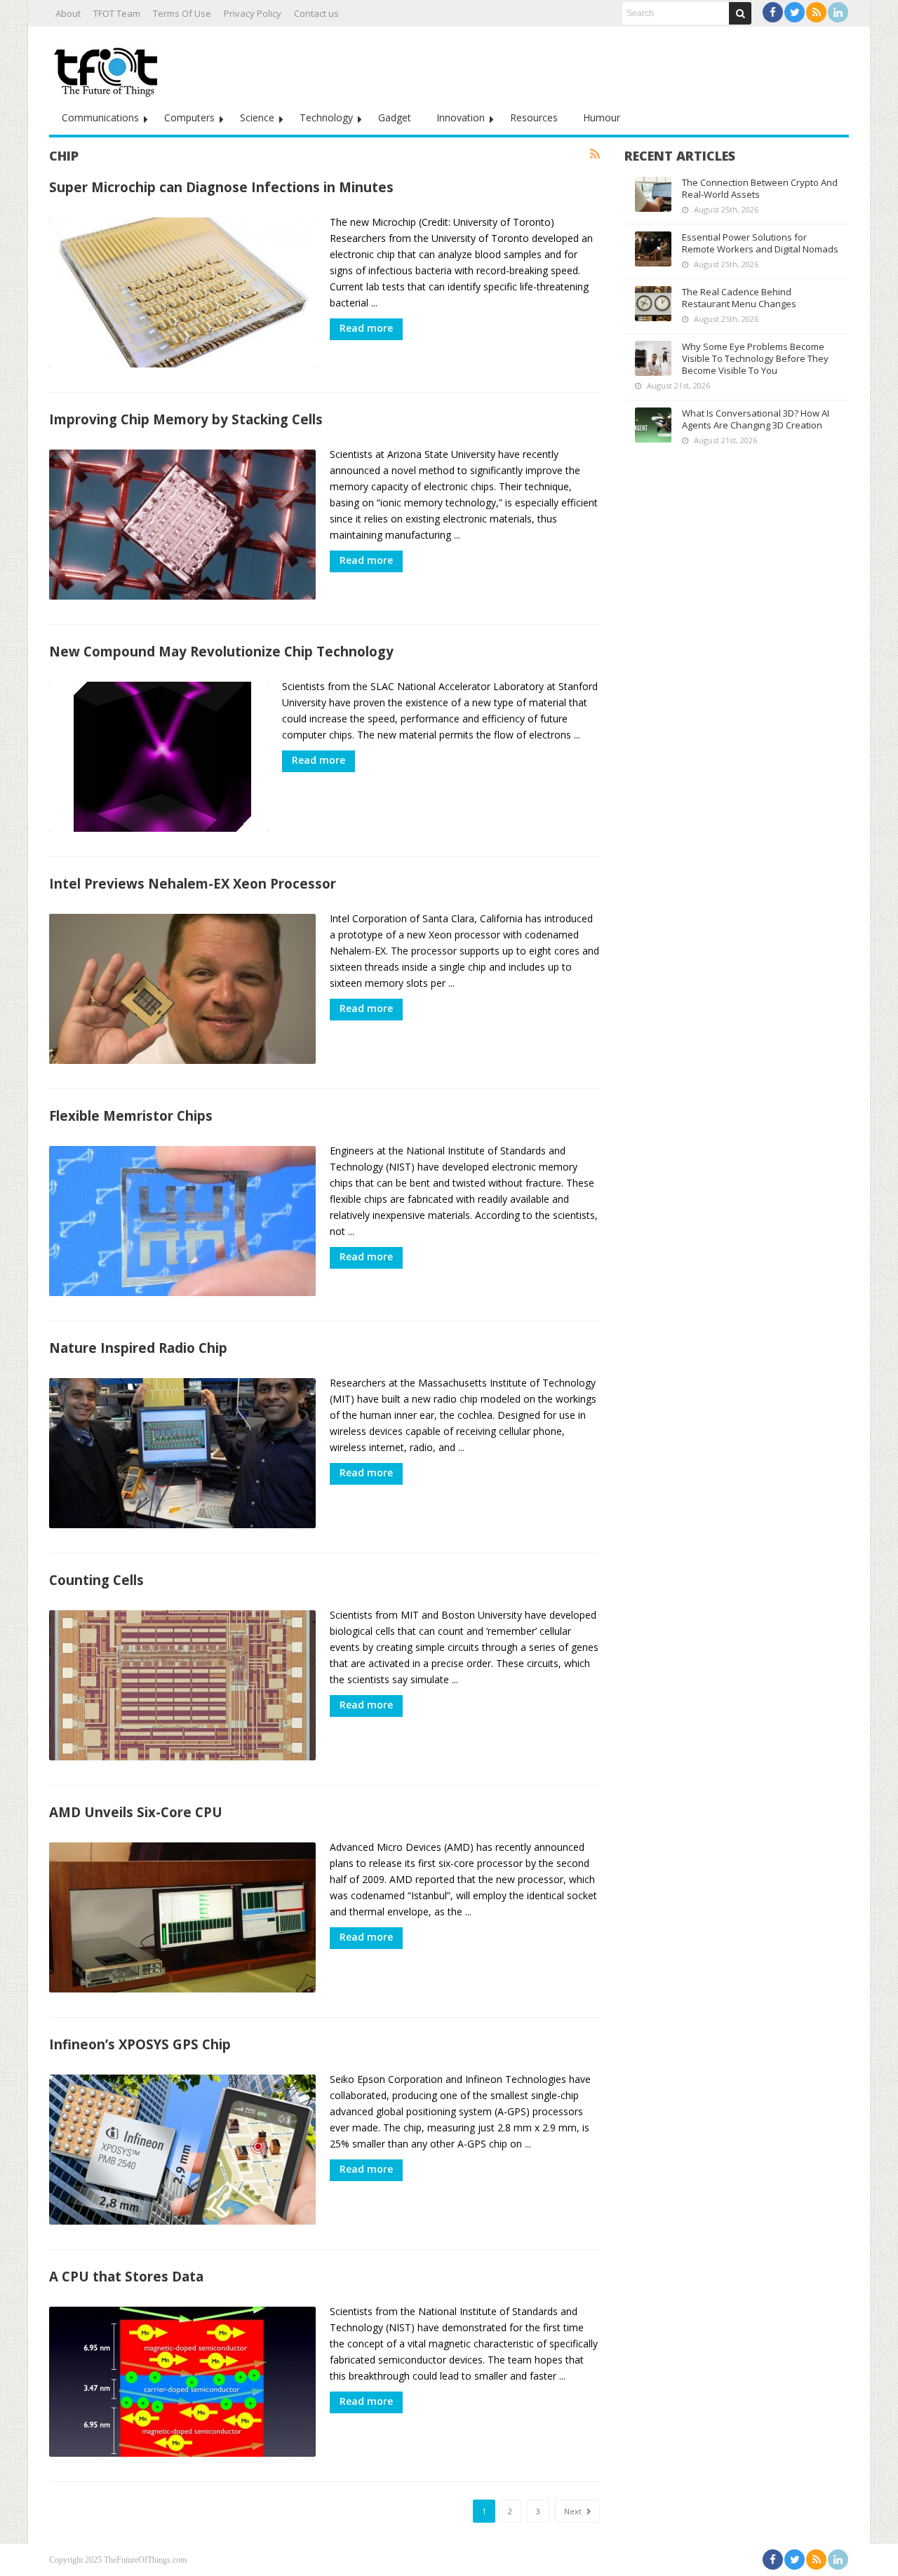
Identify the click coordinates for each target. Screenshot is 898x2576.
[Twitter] (795, 12)
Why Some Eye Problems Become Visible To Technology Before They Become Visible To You (755, 358)
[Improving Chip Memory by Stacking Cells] (182, 525)
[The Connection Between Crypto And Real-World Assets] (653, 194)
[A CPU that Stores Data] (182, 2382)
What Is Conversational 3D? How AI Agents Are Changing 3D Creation (756, 419)
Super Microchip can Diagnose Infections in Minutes (221, 187)
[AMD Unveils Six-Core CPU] (182, 1917)
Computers (189, 117)
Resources (534, 117)
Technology (326, 117)
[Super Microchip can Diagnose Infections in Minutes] (182, 292)
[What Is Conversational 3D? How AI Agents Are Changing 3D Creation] (653, 425)
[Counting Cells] (182, 1685)
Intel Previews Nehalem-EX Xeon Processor (193, 883)
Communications (100, 117)
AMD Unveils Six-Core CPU (136, 1812)
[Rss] (816, 12)
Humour (602, 117)
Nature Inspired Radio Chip (138, 1348)
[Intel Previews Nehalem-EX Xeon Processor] (182, 989)
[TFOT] (109, 67)
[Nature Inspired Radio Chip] (182, 1453)
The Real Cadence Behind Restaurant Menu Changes (739, 298)
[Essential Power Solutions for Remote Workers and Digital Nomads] (653, 249)
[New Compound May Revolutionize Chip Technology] (159, 757)
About (68, 13)
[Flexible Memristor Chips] (182, 1221)
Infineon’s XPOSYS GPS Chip (140, 2044)
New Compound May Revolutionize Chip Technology (221, 651)
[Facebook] (773, 12)
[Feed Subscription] (595, 154)
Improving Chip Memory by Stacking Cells (186, 419)
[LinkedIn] (838, 12)
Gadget (395, 117)
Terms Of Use (182, 13)
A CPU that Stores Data (126, 2276)
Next (574, 2511)
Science (257, 117)
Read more (366, 328)
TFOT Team (117, 13)
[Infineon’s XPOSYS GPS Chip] (182, 2150)
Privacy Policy (253, 13)
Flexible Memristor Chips (131, 1115)
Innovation (461, 117)
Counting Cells (96, 1580)
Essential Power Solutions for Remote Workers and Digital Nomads (760, 243)
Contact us (316, 13)
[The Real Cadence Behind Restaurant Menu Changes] (653, 304)
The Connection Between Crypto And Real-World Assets (760, 188)
